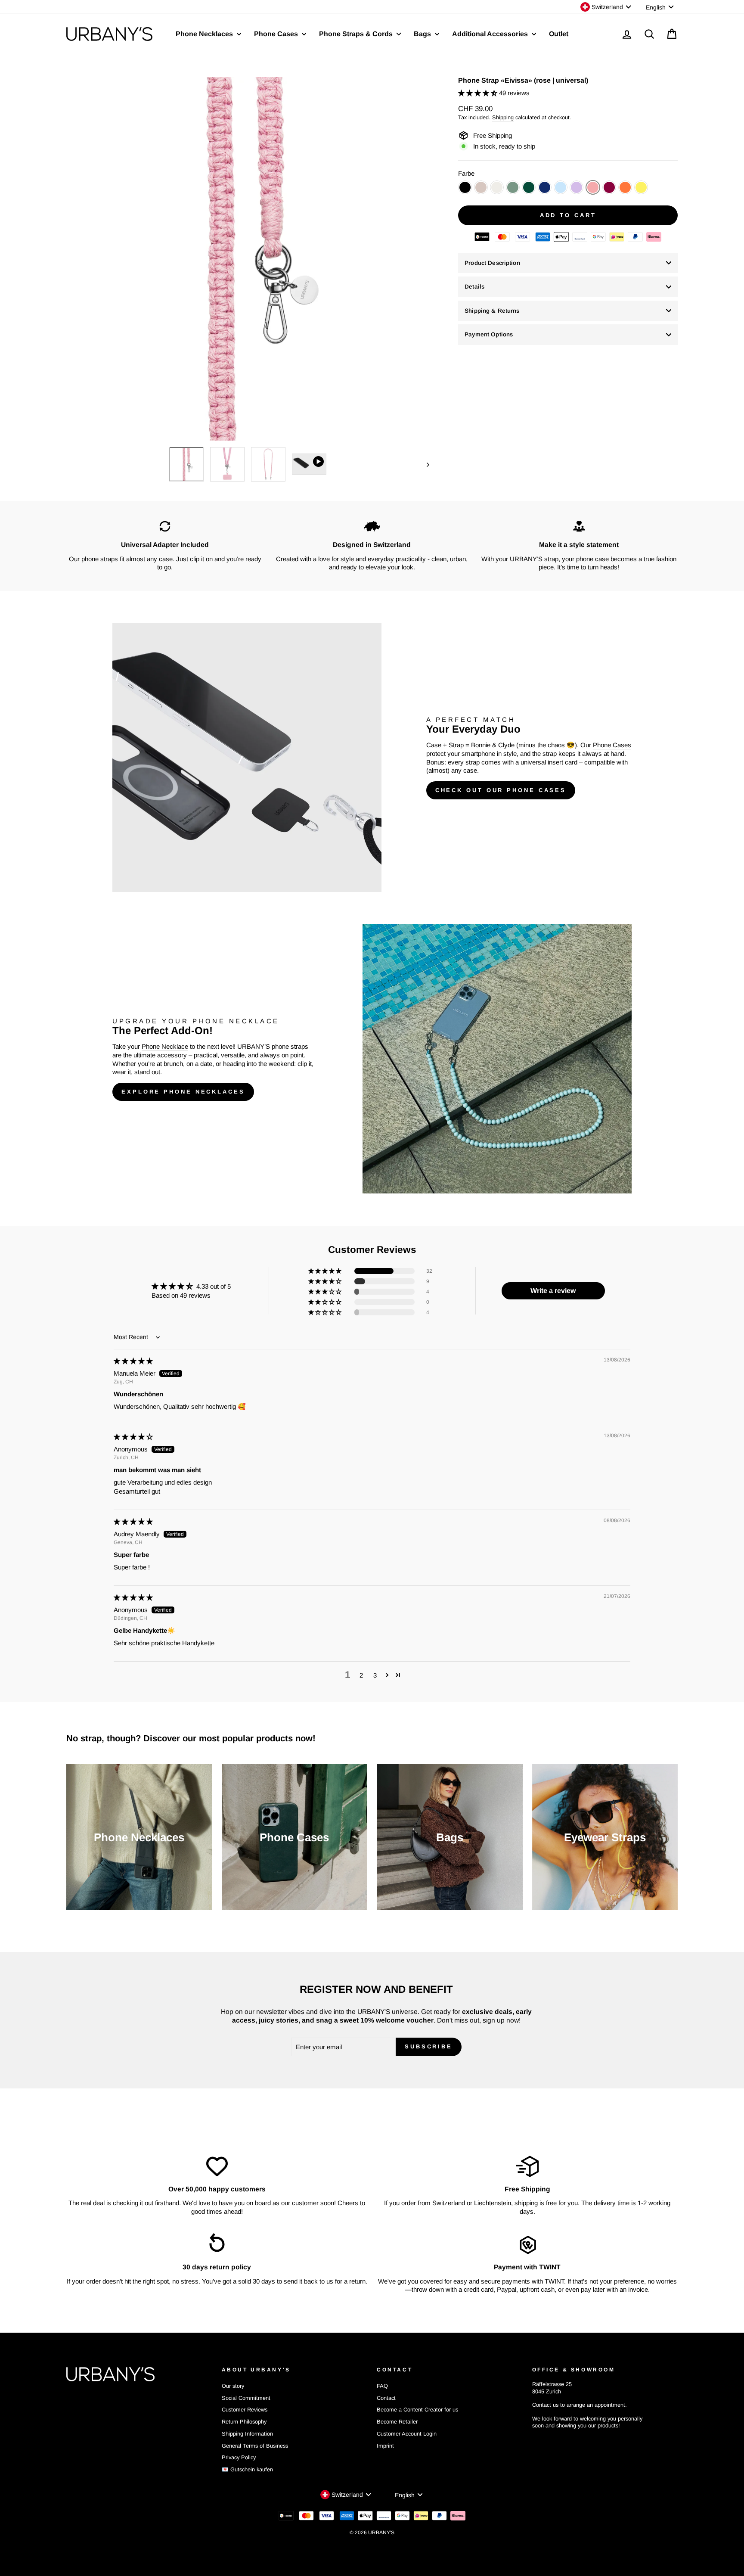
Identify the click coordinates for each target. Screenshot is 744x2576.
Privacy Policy (239, 2457)
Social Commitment (246, 2398)
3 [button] (375, 1675)
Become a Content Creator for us (417, 2410)
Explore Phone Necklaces (183, 1092)
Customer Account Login (407, 2434)
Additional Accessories (491, 34)
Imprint (385, 2446)
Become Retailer (397, 2422)
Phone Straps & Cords (357, 34)
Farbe (466, 173)
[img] (133, 1361)
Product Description (492, 263)
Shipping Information (247, 2434)
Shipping (503, 117)
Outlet (559, 34)
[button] (479, 93)
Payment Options (489, 334)
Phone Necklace (165, 1046)
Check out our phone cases (501, 790)
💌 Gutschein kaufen (247, 2469)
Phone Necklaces (205, 34)
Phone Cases (277, 34)
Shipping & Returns (492, 311)
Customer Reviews (245, 2410)
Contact (386, 2398)
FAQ (382, 2386)
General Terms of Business (255, 2446)
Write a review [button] (553, 1291)
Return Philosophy (244, 2422)
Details (474, 287)
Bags (423, 34)
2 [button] (361, 1675)
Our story (233, 2386)
